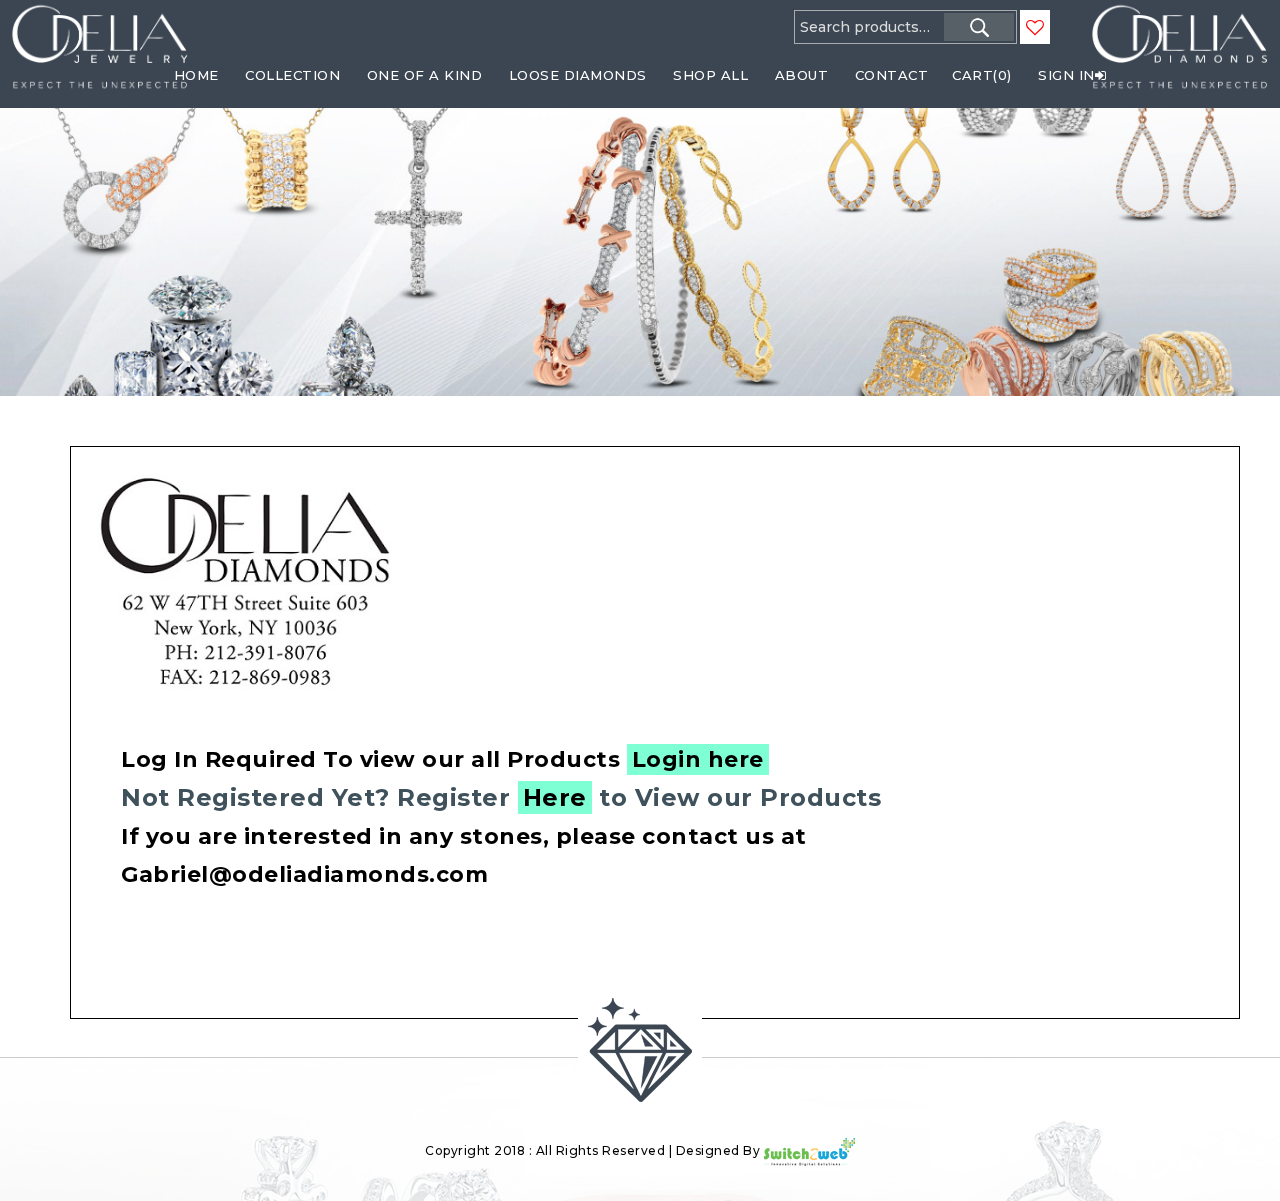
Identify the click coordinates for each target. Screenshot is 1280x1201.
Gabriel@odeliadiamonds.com (304, 874)
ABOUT (802, 75)
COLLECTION (292, 75)
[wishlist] (1035, 28)
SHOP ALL (710, 75)
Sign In (1066, 75)
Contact (892, 75)
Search (979, 27)
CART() (982, 75)
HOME (196, 75)
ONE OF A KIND (425, 75)
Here (555, 797)
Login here (698, 759)
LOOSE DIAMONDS (578, 75)
